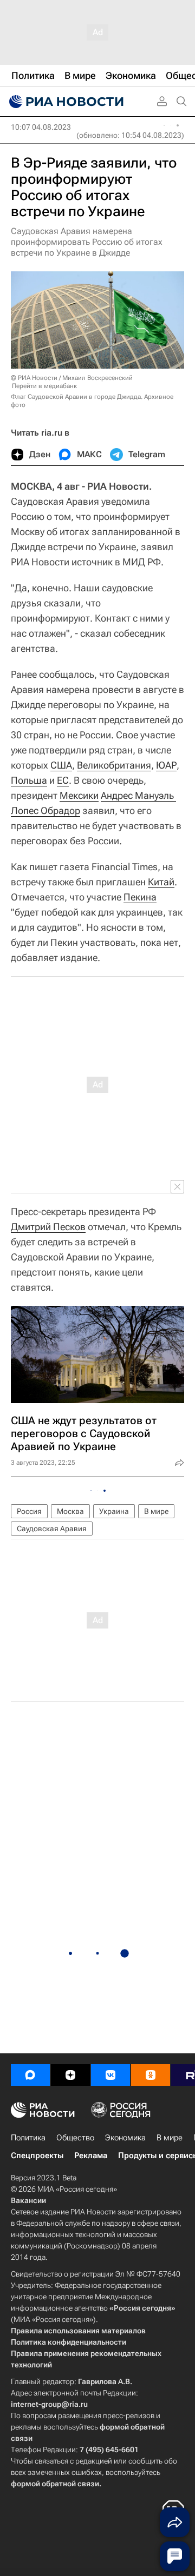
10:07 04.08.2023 (41, 127)
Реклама (91, 2155)
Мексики (79, 795)
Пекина (140, 897)
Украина (114, 1511)
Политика (28, 2138)
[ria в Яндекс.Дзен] (70, 2075)
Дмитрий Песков (48, 1227)
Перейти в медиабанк (44, 386)
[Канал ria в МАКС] (30, 2075)
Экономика (125, 2138)
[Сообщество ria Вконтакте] (110, 2075)
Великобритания (114, 765)
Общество (75, 2138)
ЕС (63, 780)
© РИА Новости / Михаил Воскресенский (72, 378)
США (61, 765)
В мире (156, 1511)
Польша (29, 780)
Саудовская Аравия (52, 1529)
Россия (29, 1511)
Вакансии (28, 2200)
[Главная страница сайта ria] (65, 102)
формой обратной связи (55, 2484)
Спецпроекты (37, 2155)
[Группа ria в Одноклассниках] (151, 2075)
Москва (70, 1511)
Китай (161, 882)
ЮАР (166, 765)
